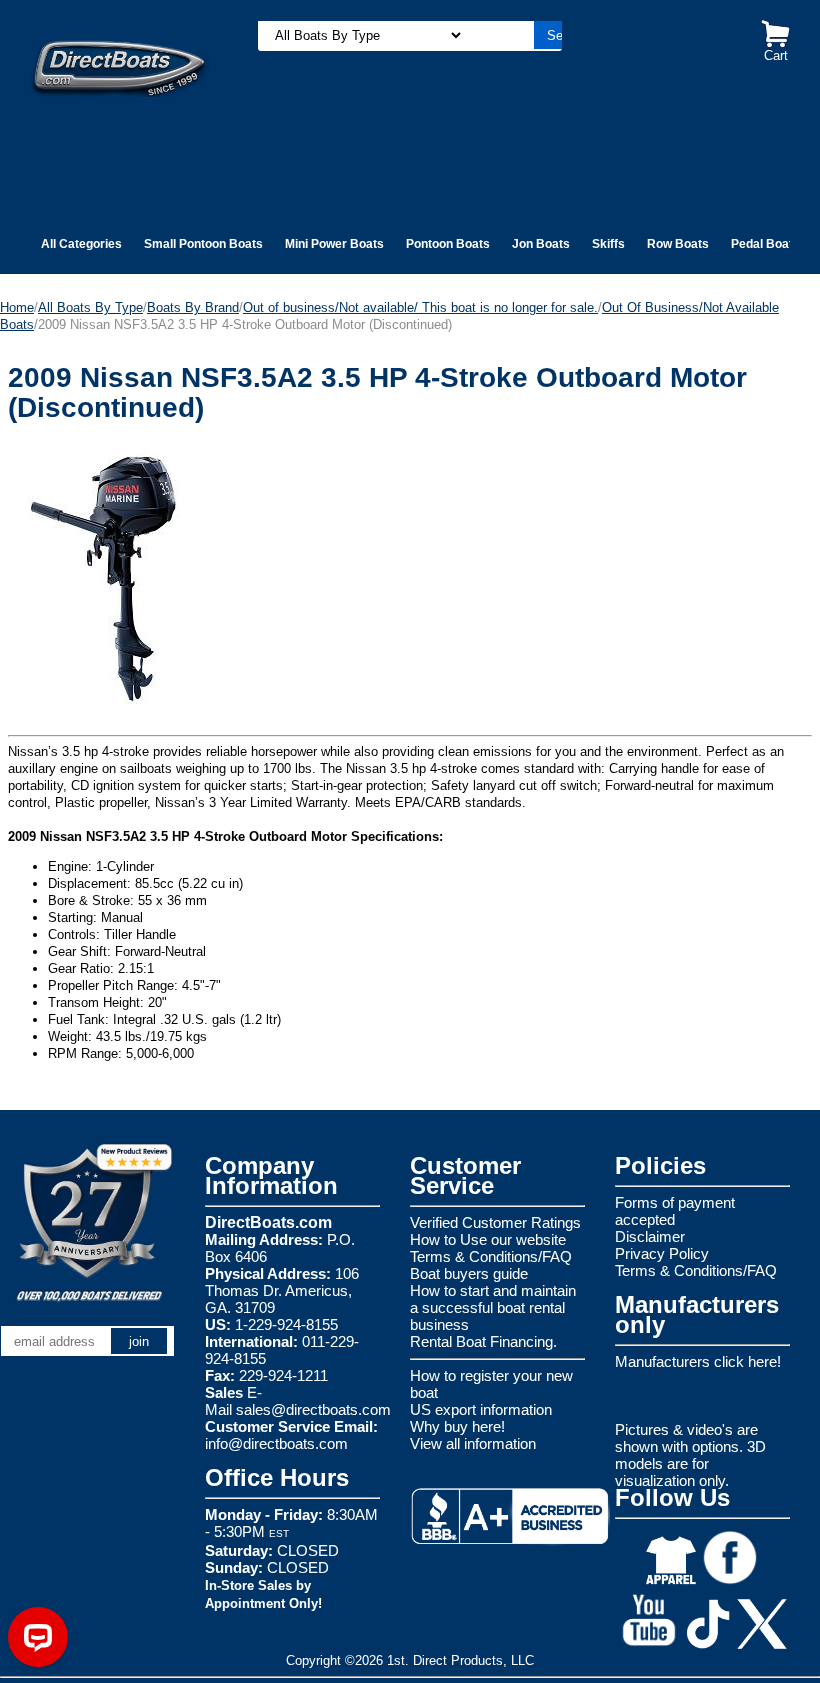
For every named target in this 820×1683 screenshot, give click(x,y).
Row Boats (678, 244)
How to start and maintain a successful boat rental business (493, 1307)
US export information (481, 1409)
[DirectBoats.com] (120, 57)
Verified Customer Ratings (495, 1222)
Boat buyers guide (469, 1273)
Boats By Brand (193, 307)
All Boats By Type (90, 307)
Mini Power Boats (334, 244)
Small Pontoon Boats (203, 244)
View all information (473, 1443)
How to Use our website (488, 1239)
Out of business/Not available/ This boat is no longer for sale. (420, 307)
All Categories (81, 244)
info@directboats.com (276, 1443)
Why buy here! (457, 1426)
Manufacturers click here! (698, 1361)
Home (17, 307)
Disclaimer (650, 1236)
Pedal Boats (765, 244)
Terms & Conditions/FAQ (491, 1256)
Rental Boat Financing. (483, 1341)
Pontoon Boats (448, 244)
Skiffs (608, 244)
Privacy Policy (662, 1253)
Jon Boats (541, 244)
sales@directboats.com (313, 1409)
